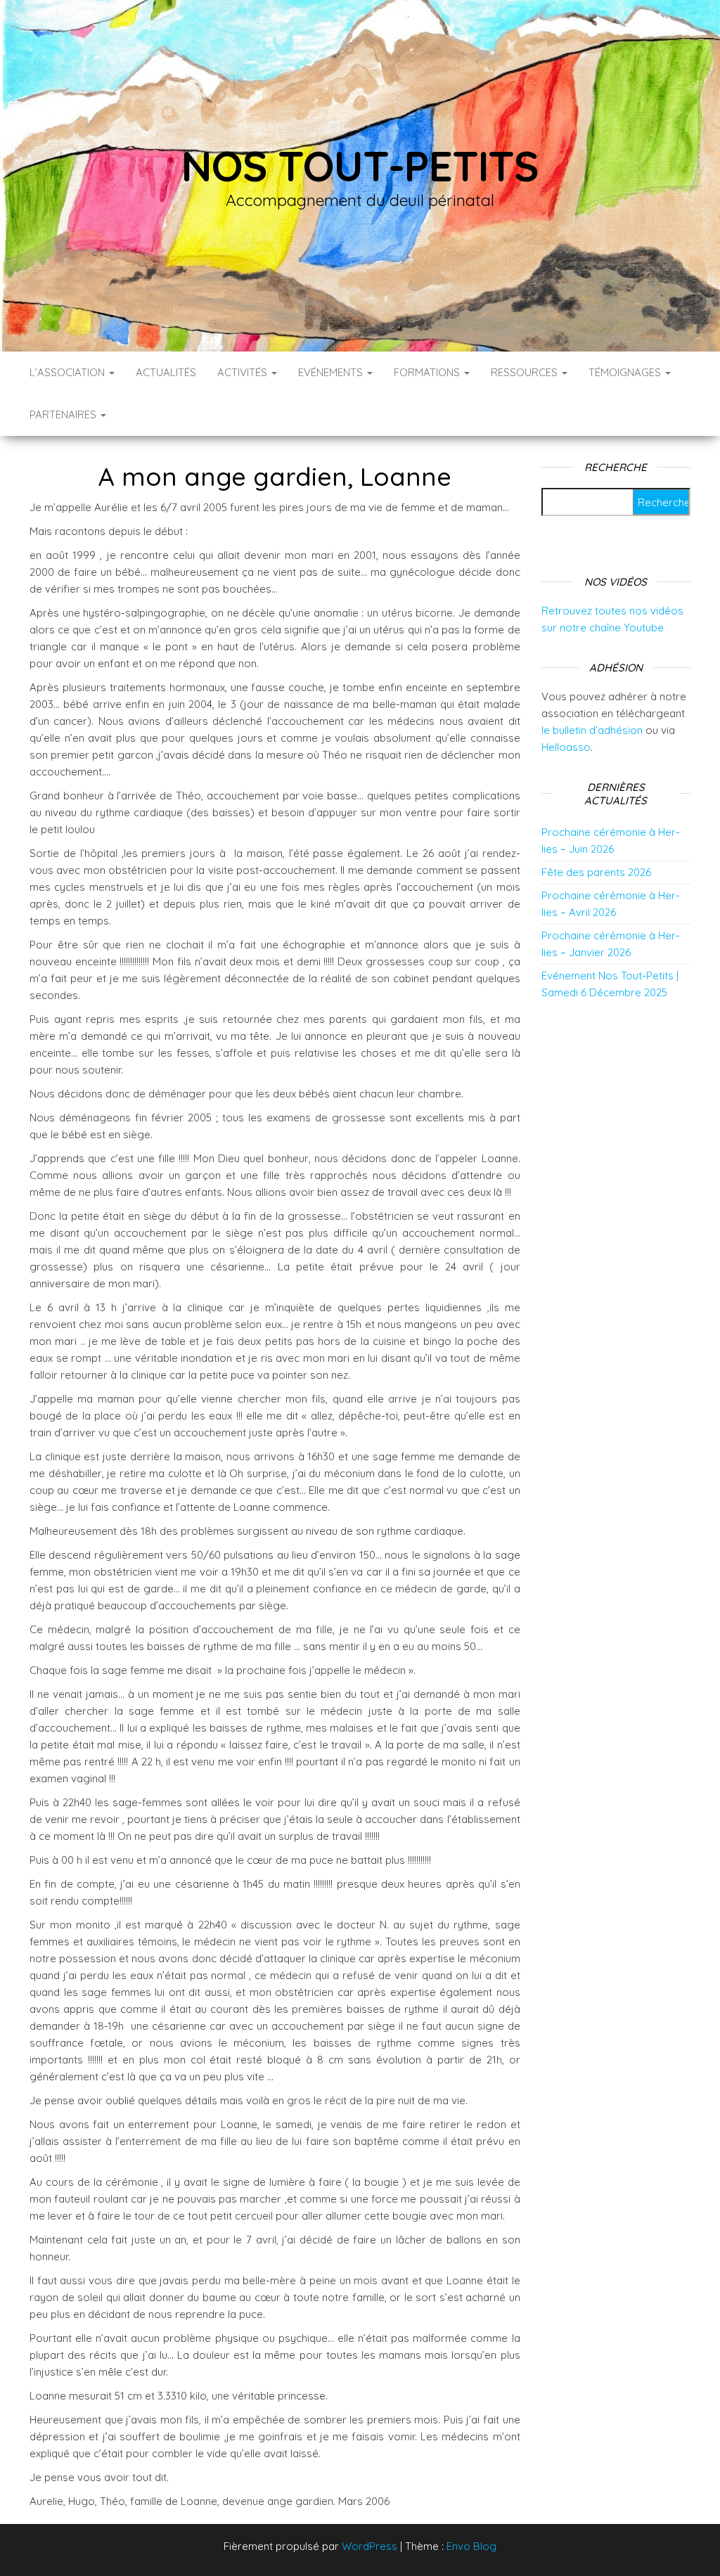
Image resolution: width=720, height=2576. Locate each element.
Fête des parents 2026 (596, 872)
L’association (69, 372)
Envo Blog (471, 2546)
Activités (244, 372)
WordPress (369, 2546)
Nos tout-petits (360, 166)
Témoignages (626, 372)
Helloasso (566, 747)
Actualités (166, 372)
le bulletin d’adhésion (592, 730)
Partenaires (64, 414)
